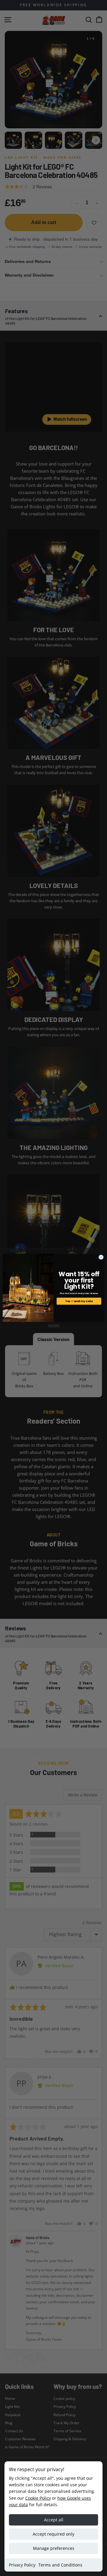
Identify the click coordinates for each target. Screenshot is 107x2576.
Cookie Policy (38, 2498)
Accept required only (53, 2534)
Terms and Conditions (60, 2565)
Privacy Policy (22, 2565)
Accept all (54, 2520)
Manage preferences (54, 2548)
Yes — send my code (79, 1301)
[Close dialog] (101, 1257)
